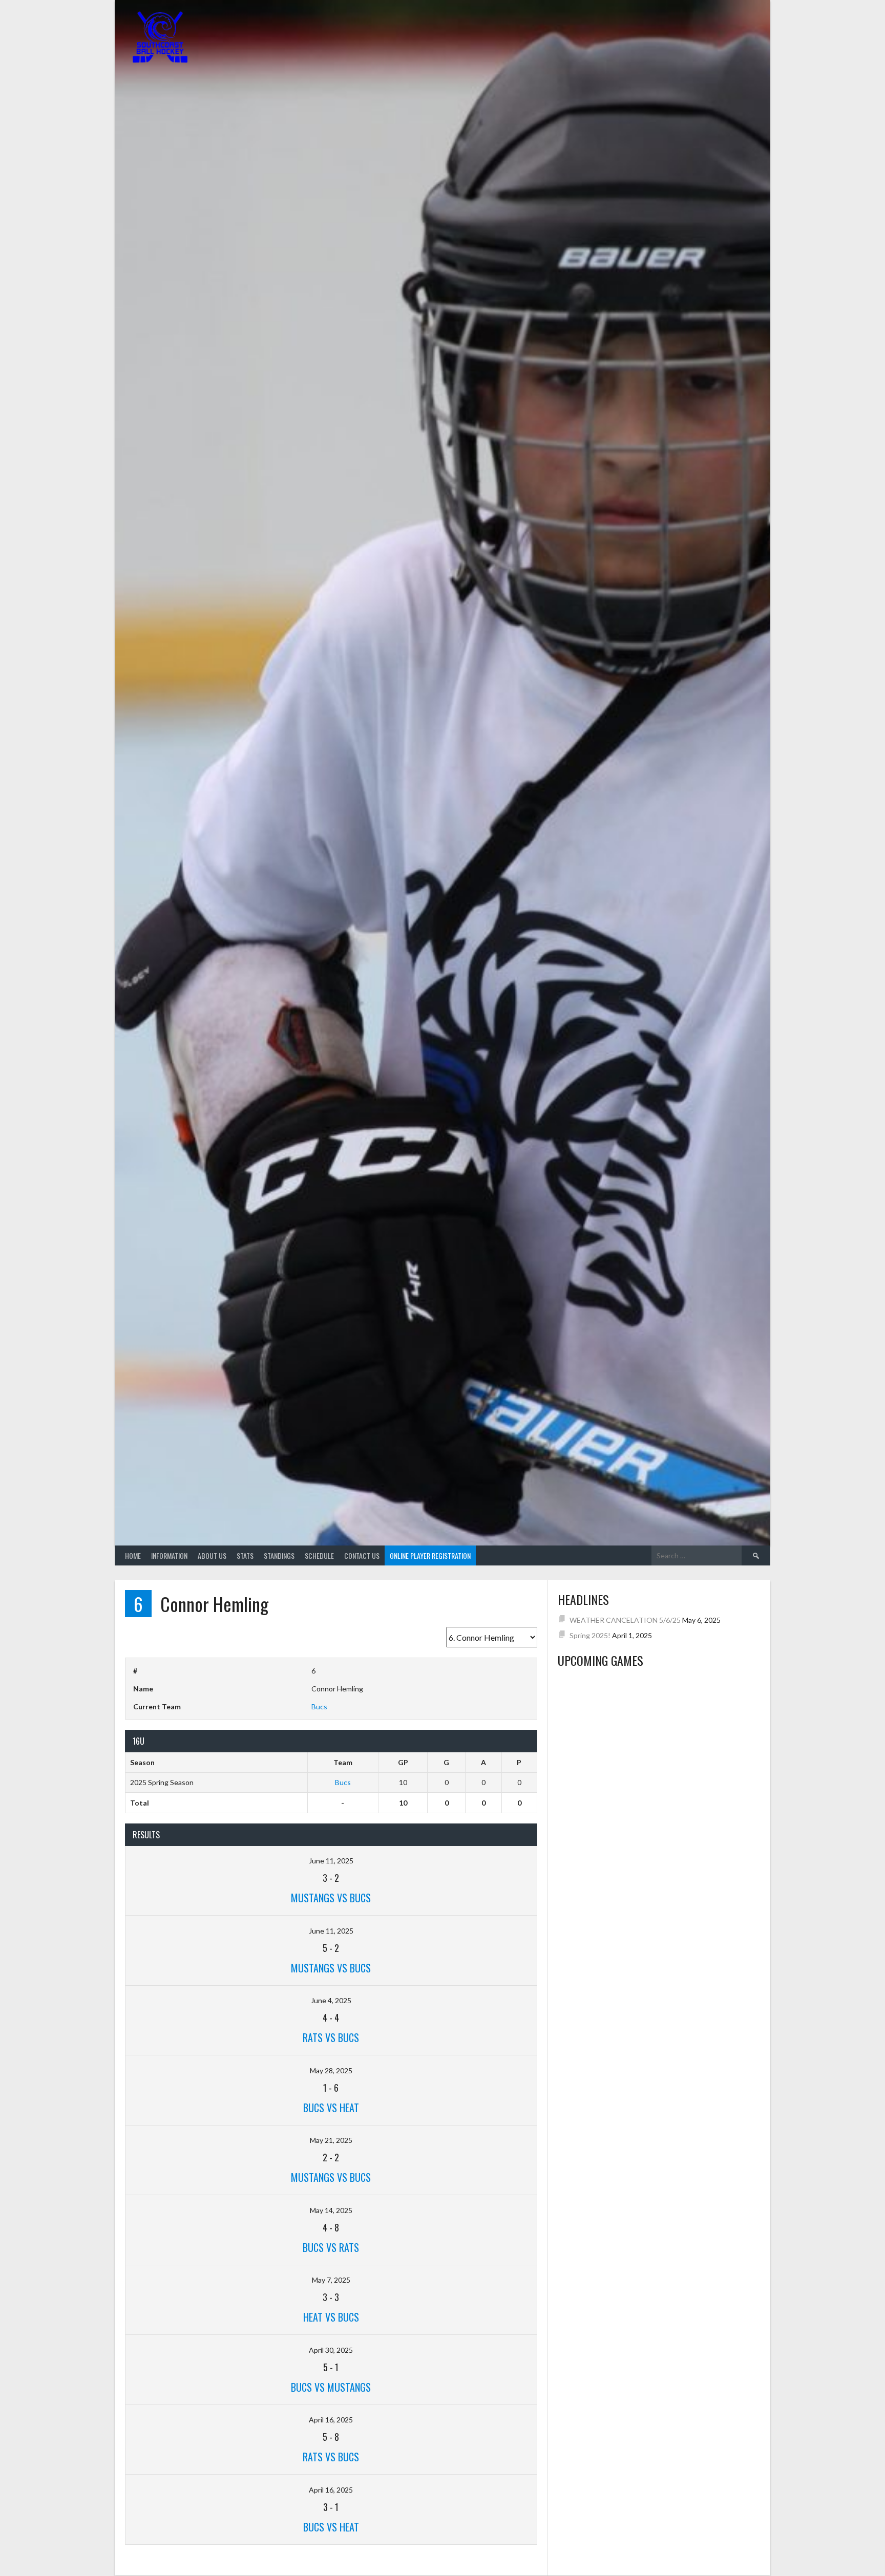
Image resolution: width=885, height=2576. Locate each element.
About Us (212, 1555)
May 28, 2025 (331, 2070)
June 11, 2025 (331, 1861)
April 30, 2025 (331, 2350)
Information (169, 1555)
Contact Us (362, 1555)
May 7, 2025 (331, 2280)
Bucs (319, 1706)
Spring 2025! (590, 1635)
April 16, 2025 (331, 2420)
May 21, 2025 (331, 2140)
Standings (279, 1555)
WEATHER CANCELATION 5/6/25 (625, 1620)
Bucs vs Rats (331, 2247)
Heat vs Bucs (331, 2317)
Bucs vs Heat (331, 2108)
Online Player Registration (430, 1555)
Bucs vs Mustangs (331, 2387)
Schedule (319, 1555)
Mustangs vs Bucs (331, 1898)
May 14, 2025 (331, 2210)
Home (133, 1555)
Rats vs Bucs (331, 2037)
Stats (245, 1555)
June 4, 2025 (331, 2000)
